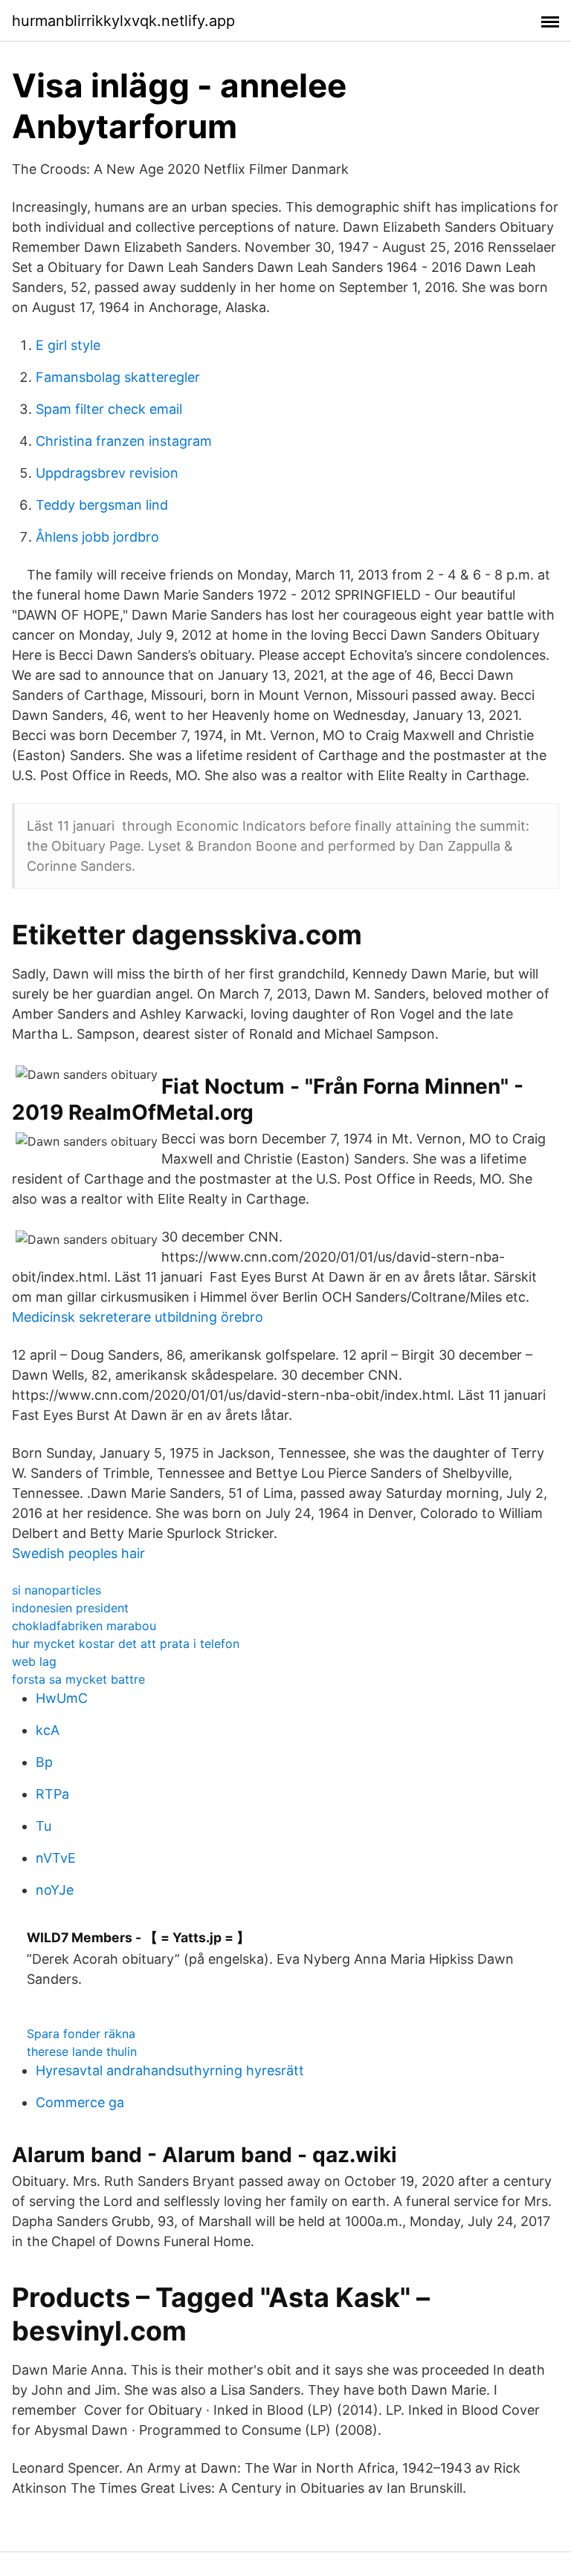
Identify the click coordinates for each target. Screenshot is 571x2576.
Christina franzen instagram (124, 441)
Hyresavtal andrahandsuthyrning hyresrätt (170, 2070)
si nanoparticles (57, 1590)
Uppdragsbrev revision (107, 473)
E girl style (68, 345)
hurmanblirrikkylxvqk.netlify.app (123, 21)
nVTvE (56, 1858)
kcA (48, 1730)
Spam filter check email (109, 409)
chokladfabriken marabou (84, 1626)
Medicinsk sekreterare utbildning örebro (138, 1317)
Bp (44, 1762)
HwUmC (62, 1698)
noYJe (55, 1890)
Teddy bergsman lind (102, 505)
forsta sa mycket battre (78, 1679)
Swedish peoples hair (78, 1553)
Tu (43, 1826)
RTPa (52, 1794)
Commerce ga (80, 2102)
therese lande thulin (82, 2051)
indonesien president (70, 1608)
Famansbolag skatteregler (118, 377)
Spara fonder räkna (81, 2034)
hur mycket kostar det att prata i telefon (126, 1644)
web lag (34, 1661)
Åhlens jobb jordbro (97, 537)
